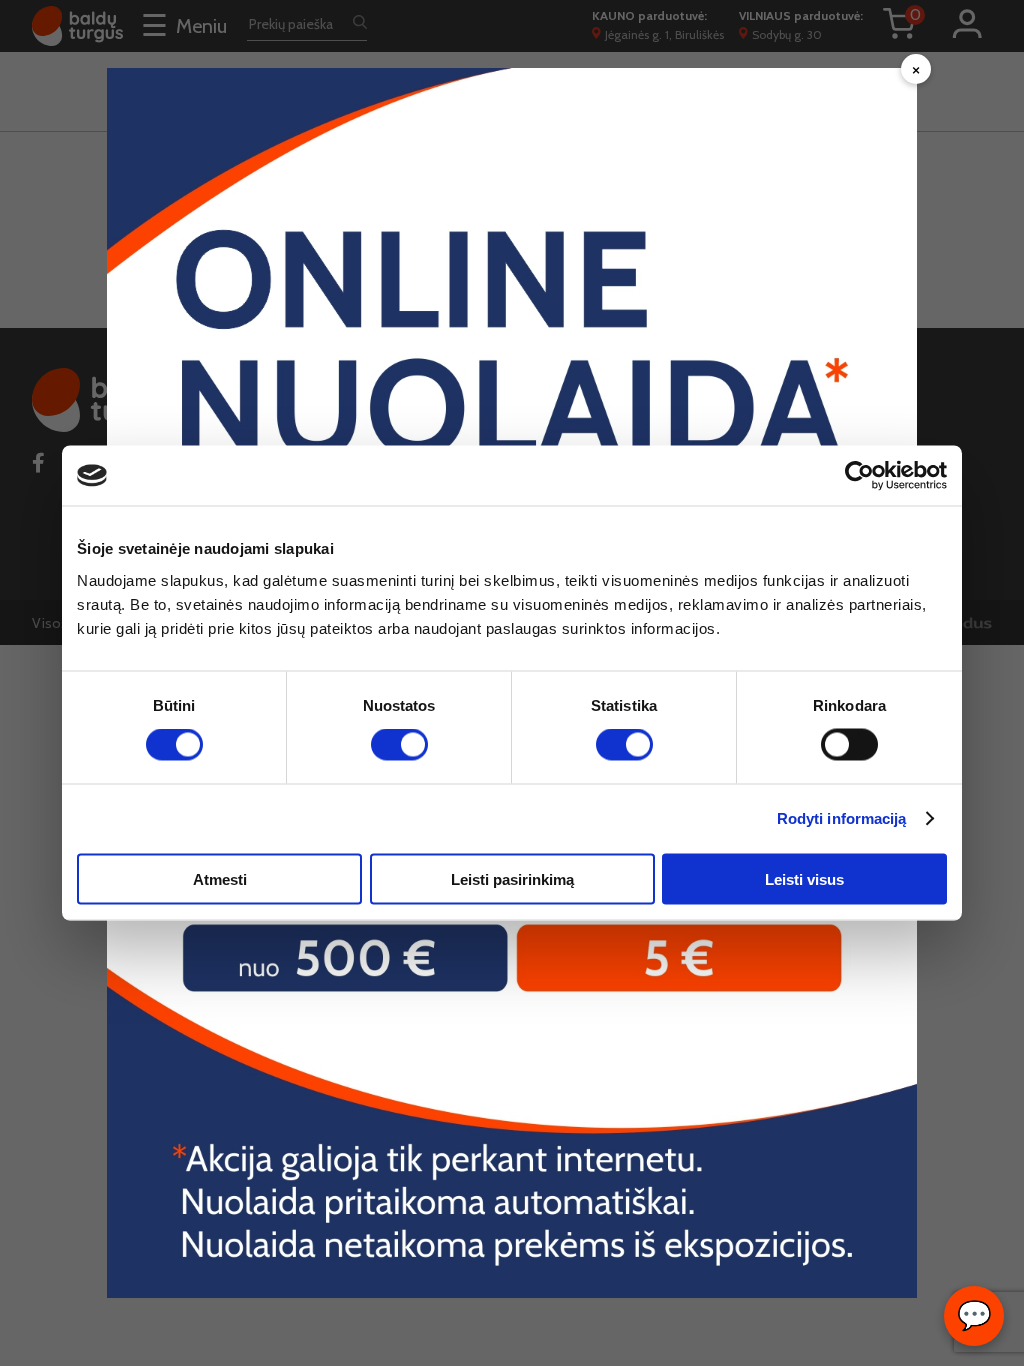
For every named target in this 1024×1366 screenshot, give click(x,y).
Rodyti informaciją (842, 818)
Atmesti (220, 878)
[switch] (399, 745)
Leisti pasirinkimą (512, 878)
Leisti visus (804, 878)
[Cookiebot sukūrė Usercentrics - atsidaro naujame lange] (859, 476)
